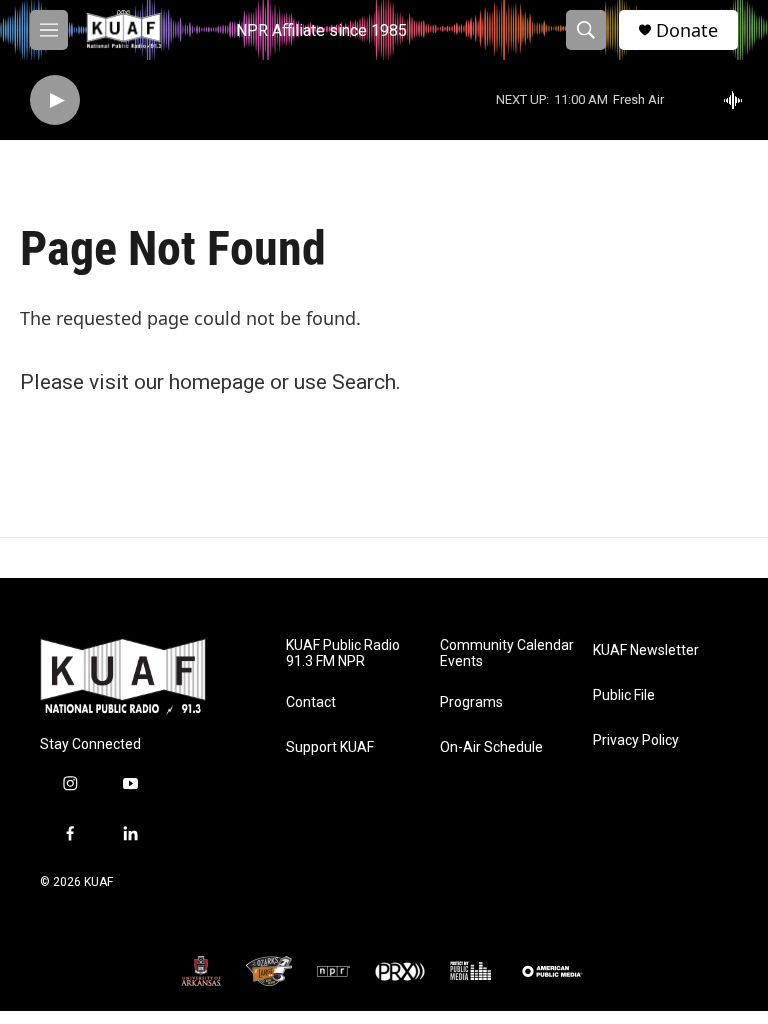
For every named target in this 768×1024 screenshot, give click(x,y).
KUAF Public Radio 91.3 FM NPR (343, 653)
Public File (624, 695)
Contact (311, 702)
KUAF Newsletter (646, 650)
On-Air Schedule (491, 747)
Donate (687, 30)
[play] (55, 100)
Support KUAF (330, 747)
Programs (471, 702)
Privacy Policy (636, 740)
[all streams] (738, 100)
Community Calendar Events (507, 653)
